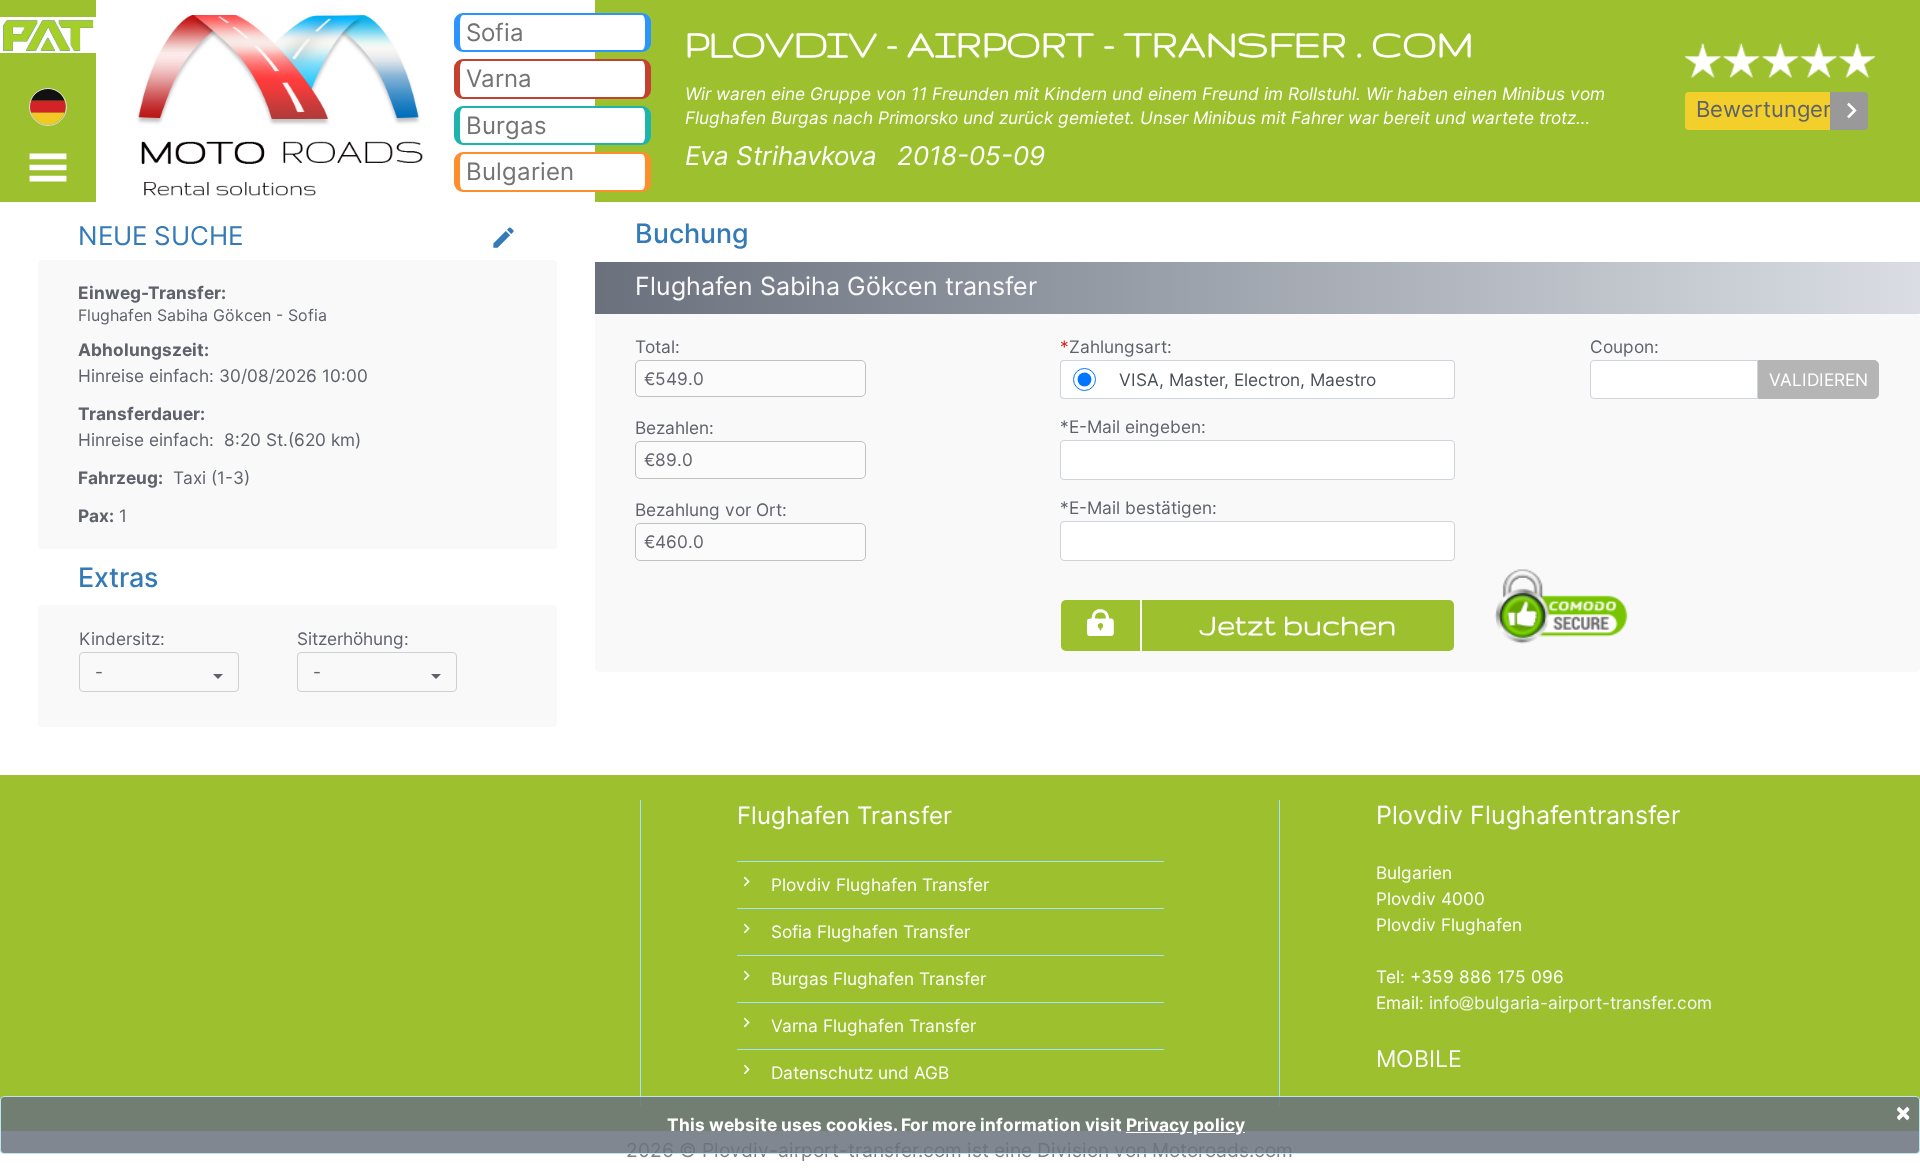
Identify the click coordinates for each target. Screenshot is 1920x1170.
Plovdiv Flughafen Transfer (880, 884)
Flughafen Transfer (844, 815)
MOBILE (1419, 1059)
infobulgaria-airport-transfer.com (1570, 1002)
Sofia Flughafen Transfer (870, 931)
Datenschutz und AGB (860, 1072)
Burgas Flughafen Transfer (878, 978)
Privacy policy (1185, 1124)
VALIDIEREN (1818, 379)
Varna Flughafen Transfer (873, 1025)
